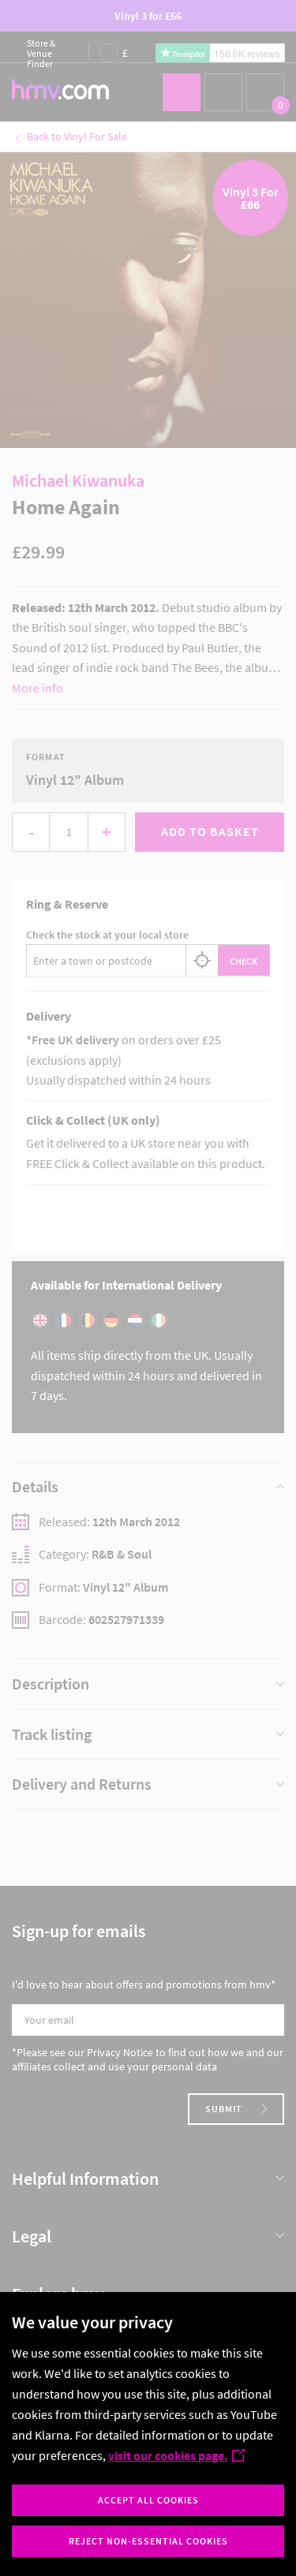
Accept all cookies (148, 2500)
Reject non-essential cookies (148, 2541)
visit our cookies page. (168, 2455)
